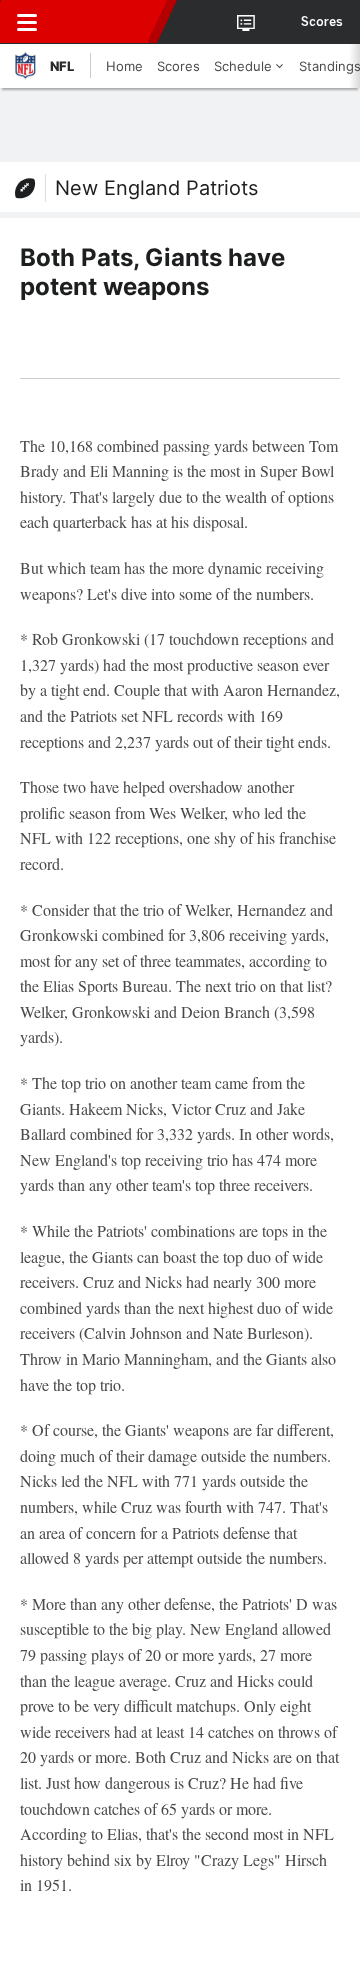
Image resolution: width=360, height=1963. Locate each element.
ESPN (107, 22)
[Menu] (27, 22)
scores (322, 22)
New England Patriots (156, 188)
